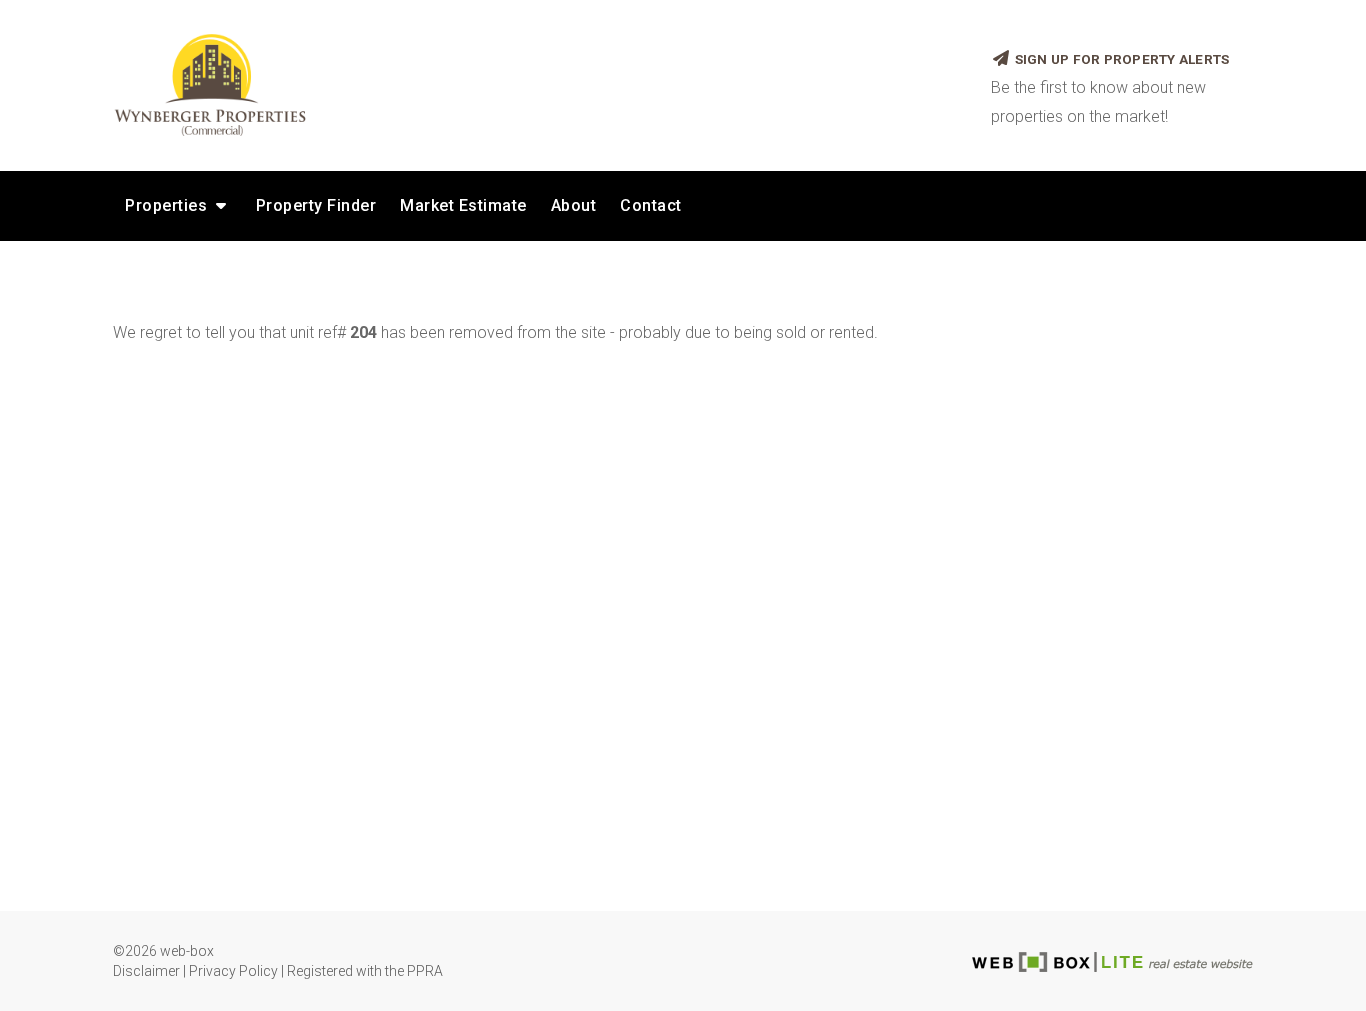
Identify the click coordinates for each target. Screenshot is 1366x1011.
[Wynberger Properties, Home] (537, 85)
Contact (651, 205)
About (574, 205)
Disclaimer (146, 971)
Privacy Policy (233, 971)
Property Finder (316, 205)
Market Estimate (463, 205)
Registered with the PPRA (365, 971)
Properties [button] (168, 205)
